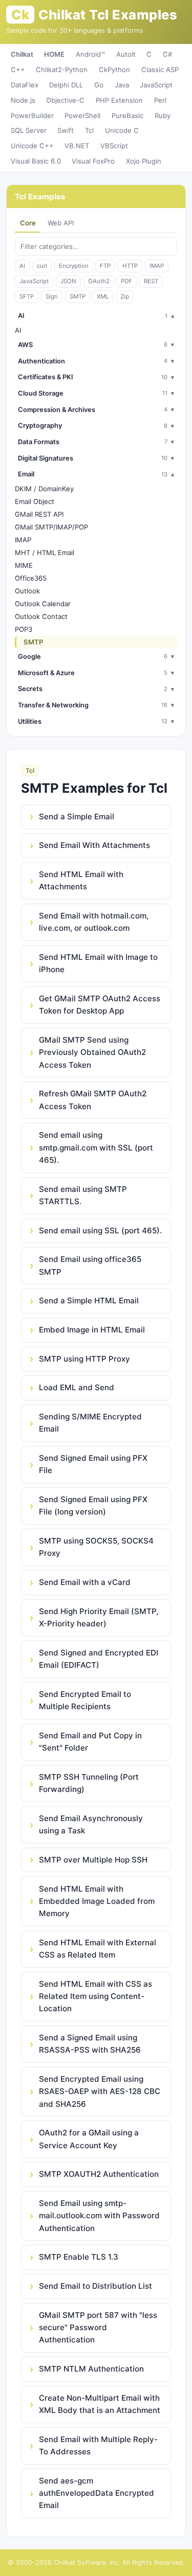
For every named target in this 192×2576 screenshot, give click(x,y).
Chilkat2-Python (62, 70)
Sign (52, 296)
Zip (125, 296)
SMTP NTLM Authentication (91, 2369)
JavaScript (156, 85)
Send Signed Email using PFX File (93, 1464)
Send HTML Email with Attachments (81, 880)
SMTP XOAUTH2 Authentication (99, 2174)
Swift (66, 130)
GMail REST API (39, 514)
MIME (24, 565)
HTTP (130, 266)
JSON (68, 281)
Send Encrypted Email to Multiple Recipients (85, 1700)
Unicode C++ (32, 146)
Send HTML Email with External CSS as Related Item (98, 1949)
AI (22, 266)
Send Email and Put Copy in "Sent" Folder (90, 1742)
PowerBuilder (32, 116)
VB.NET (77, 146)
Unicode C (122, 130)
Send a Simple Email (77, 816)
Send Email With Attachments (94, 845)
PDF (126, 281)
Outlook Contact (41, 616)
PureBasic (127, 116)
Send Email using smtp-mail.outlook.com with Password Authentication (99, 2216)
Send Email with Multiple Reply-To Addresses (98, 2445)
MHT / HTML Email (45, 553)
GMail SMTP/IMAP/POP (51, 527)
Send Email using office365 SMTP (90, 1265)
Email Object (35, 501)
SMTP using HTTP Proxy (84, 1359)
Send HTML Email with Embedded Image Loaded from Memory (97, 1901)
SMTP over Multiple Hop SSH (93, 1860)
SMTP (78, 296)
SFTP (27, 296)
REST (151, 281)
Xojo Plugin (144, 161)
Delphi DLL (66, 85)
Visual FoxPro (93, 161)
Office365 (31, 578)
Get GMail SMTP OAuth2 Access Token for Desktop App (100, 1005)
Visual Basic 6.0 (36, 161)
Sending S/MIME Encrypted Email (90, 1423)
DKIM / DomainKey (44, 489)
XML (103, 296)
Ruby (163, 116)
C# (167, 54)
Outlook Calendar (43, 604)
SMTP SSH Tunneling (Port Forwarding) (89, 1783)
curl (42, 266)
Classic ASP (160, 70)
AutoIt (126, 54)
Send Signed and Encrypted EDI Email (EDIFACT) (99, 1659)
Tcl (89, 130)
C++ (18, 70)
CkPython (114, 70)
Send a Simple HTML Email (89, 1301)
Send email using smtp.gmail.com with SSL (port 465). (96, 1147)
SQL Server (29, 130)
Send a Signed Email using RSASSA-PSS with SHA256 (90, 2044)
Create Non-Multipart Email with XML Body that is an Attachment (100, 2404)
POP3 (24, 629)
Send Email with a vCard (85, 1582)
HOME (54, 54)
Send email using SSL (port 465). (100, 1230)
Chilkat (22, 54)
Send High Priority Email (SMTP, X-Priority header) (99, 1617)
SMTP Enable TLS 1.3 (79, 2257)
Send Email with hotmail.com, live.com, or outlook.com (94, 922)
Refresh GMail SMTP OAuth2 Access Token (93, 1100)
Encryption (74, 266)
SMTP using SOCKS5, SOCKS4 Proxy (96, 1547)
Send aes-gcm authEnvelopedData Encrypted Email (97, 2493)
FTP (105, 266)
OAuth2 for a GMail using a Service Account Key (89, 2139)
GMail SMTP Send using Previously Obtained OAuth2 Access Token (92, 1052)
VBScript (114, 146)
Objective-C (65, 100)
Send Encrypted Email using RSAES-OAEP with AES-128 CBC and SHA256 (100, 2091)
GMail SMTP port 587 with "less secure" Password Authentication (98, 2328)
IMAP (157, 266)
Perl (160, 100)
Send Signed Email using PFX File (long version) (93, 1505)
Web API (61, 223)
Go (99, 85)
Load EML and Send (77, 1387)
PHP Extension (119, 100)
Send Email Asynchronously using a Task (91, 1824)
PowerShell (82, 116)
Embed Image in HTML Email (92, 1330)
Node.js (23, 100)
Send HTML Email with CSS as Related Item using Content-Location (95, 1996)
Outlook (27, 591)
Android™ (90, 54)
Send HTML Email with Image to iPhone (98, 963)
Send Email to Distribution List (95, 2286)
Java (122, 85)
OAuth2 (99, 281)
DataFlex (25, 85)
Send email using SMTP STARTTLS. (83, 1195)
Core (28, 223)
